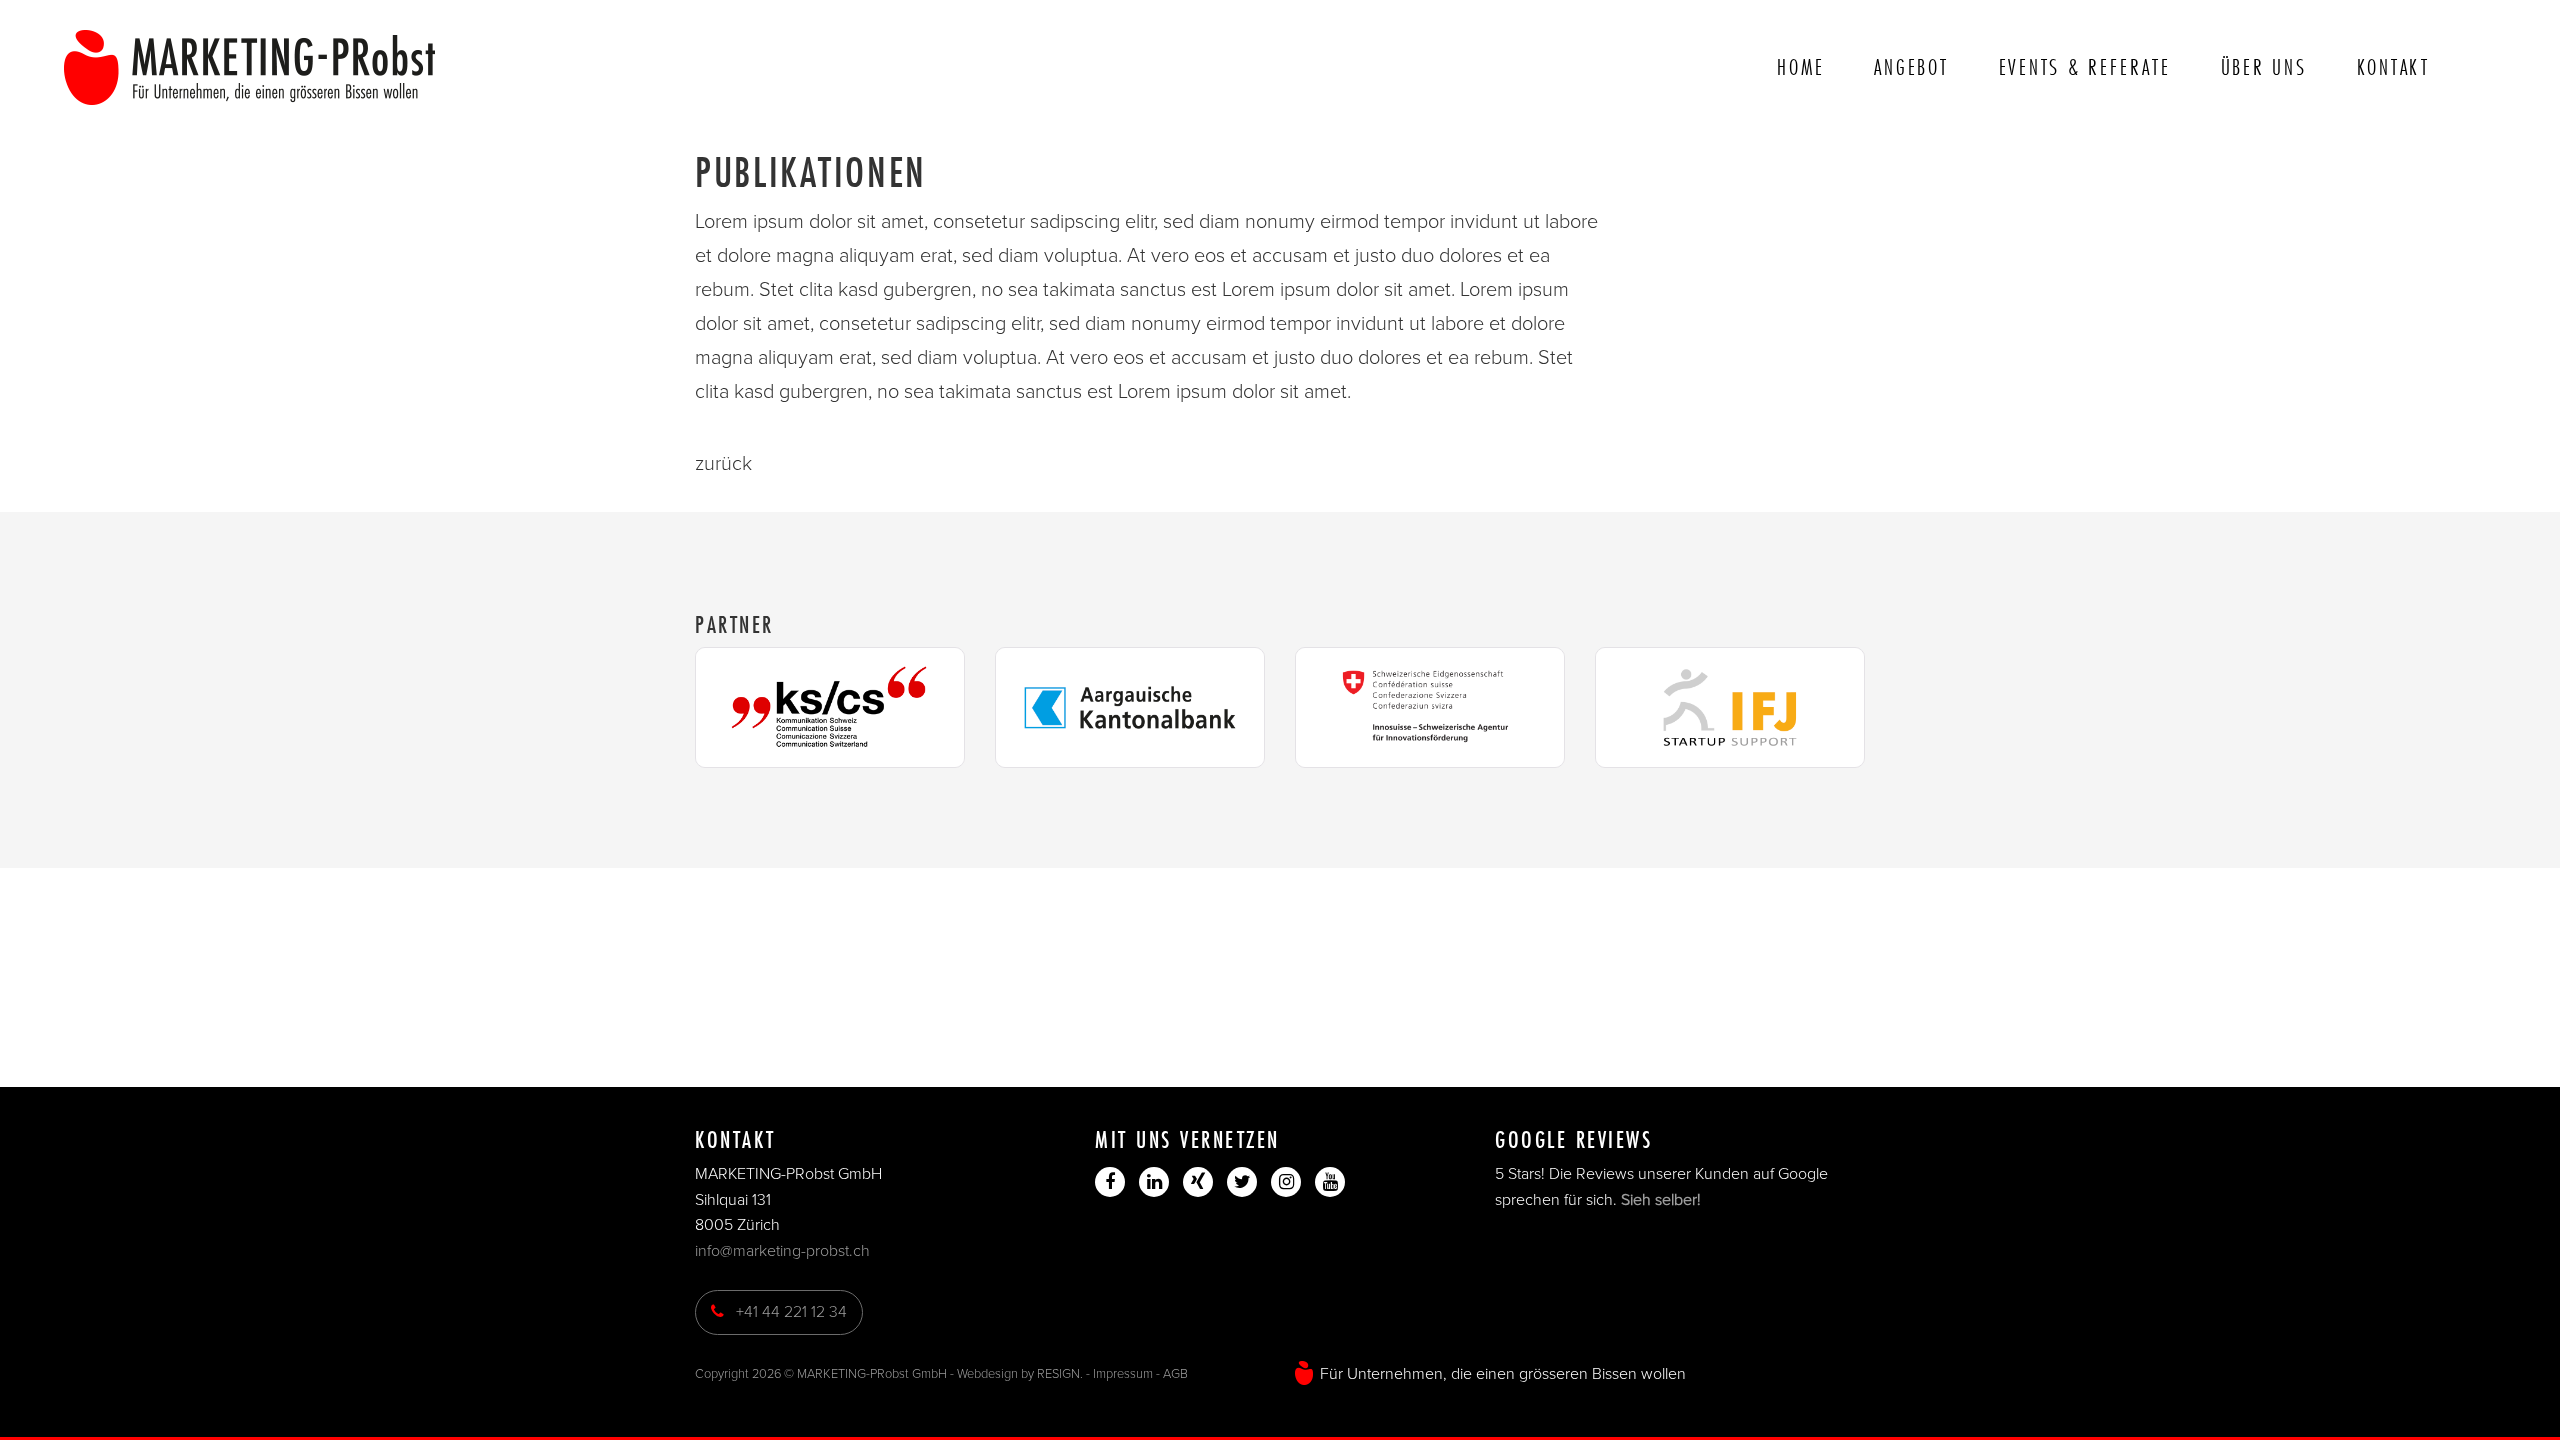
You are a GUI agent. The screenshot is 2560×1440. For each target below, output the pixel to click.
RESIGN (1058, 1374)
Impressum (1123, 1374)
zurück (723, 464)
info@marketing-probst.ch (782, 1251)
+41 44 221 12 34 (785, 1312)
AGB (1175, 1374)
